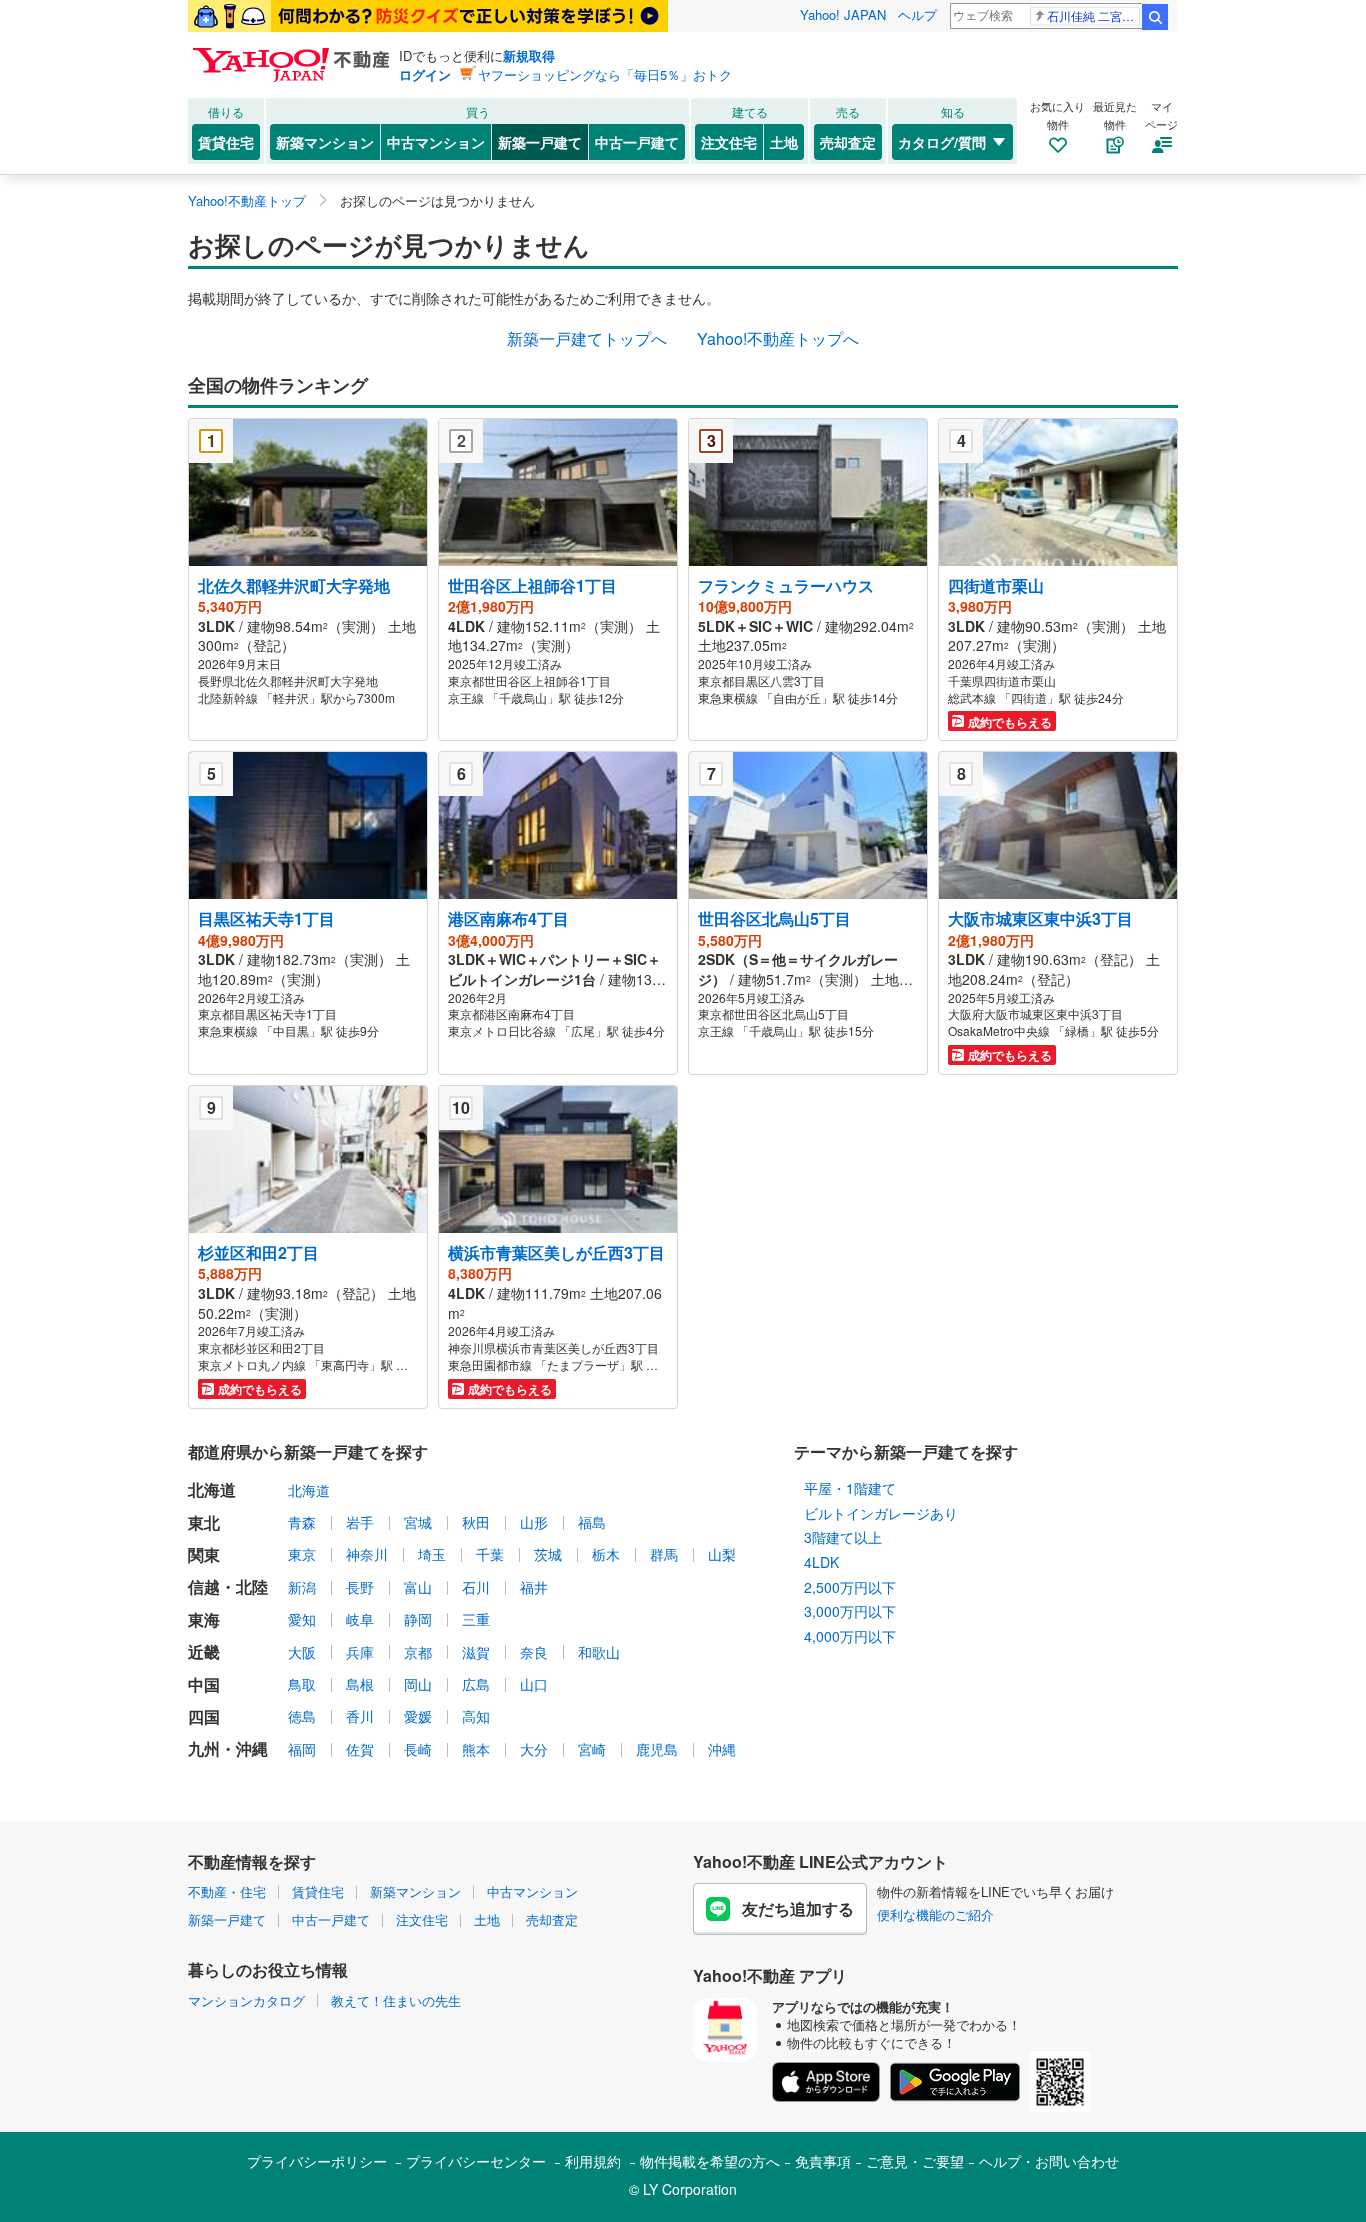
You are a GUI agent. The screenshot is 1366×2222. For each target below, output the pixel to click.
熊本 (476, 1749)
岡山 (418, 1684)
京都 (418, 1652)
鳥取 (302, 1684)
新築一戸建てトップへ (587, 338)
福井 (534, 1587)
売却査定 (848, 142)
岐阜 (360, 1619)
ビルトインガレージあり (881, 1513)
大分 (534, 1749)
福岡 (302, 1749)
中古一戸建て (637, 142)
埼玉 (432, 1554)
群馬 (664, 1554)
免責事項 (823, 2161)
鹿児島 (657, 1749)
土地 (784, 142)
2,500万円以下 (850, 1587)
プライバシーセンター (476, 2161)
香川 (360, 1716)
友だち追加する (798, 1908)
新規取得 (529, 55)
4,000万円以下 (850, 1636)
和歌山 (599, 1652)
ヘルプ (917, 14)
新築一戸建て (540, 142)
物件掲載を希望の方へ (710, 2161)
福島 (592, 1522)
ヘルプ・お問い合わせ (1049, 2161)
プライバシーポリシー (317, 2161)
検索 (1155, 17)
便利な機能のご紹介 (935, 1914)
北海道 (309, 1490)
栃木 (606, 1554)
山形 (534, 1522)
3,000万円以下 (850, 1611)
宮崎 (592, 1749)
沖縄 (722, 1749)
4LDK (821, 1562)
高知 (476, 1716)
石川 (476, 1587)
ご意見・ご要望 (915, 2161)
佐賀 (360, 1749)
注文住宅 (729, 142)
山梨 (722, 1554)
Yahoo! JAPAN (843, 14)
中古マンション (436, 142)
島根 (360, 1684)
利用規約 (593, 2161)
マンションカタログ (246, 2000)
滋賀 (476, 1652)
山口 (534, 1684)
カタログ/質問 (942, 142)
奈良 (534, 1652)
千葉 (490, 1554)
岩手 (360, 1522)
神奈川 (367, 1554)
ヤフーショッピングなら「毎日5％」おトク (605, 74)
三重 (476, 1619)
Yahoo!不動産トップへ (778, 338)
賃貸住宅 (226, 142)
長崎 (418, 1749)
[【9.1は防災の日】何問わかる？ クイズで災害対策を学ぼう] (428, 16)
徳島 (302, 1716)
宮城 (418, 1522)
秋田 (476, 1522)
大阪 (302, 1652)
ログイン (425, 74)
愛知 (302, 1619)
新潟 (302, 1587)
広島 (476, 1684)
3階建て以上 (843, 1537)
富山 (418, 1587)
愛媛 (418, 1716)
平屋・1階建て (850, 1488)
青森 (302, 1522)
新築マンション (325, 142)
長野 (360, 1587)
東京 (302, 1554)
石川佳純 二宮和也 (1093, 15)
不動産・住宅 (227, 1891)
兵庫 (360, 1652)
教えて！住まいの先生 (396, 2000)
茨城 (548, 1554)
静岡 (418, 1619)
